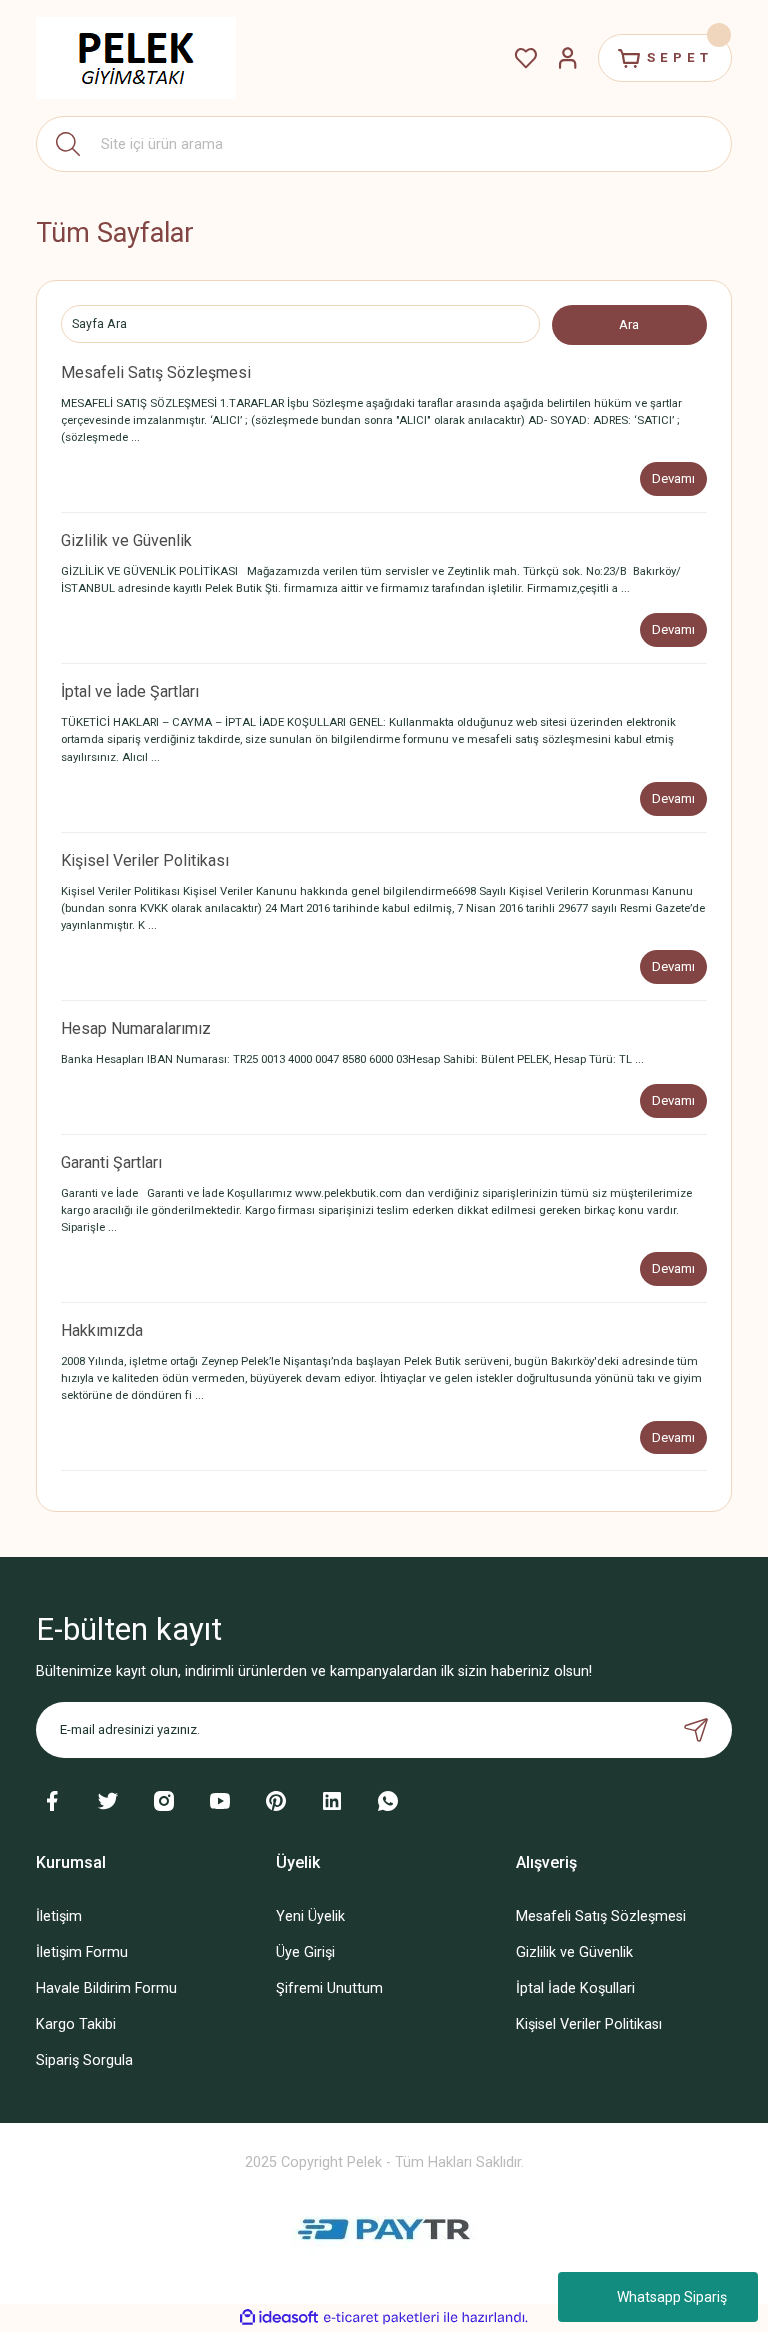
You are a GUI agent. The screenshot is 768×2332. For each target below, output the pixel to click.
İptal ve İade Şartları (130, 691)
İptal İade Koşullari (575, 1988)
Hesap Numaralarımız (136, 1028)
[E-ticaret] (381, 2317)
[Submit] (696, 1730)
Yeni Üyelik (310, 1916)
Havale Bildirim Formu (106, 1988)
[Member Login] (568, 58)
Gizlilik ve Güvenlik (126, 540)
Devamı (673, 478)
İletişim (59, 1916)
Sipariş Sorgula (84, 2060)
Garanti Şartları (111, 1162)
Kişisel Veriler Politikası (145, 860)
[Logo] (136, 58)
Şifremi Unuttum (329, 1988)
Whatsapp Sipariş (672, 2297)
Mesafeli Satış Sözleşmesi (156, 372)
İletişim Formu (82, 1952)
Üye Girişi (305, 1952)
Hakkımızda (102, 1330)
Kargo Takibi (76, 2024)
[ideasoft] (279, 2318)
